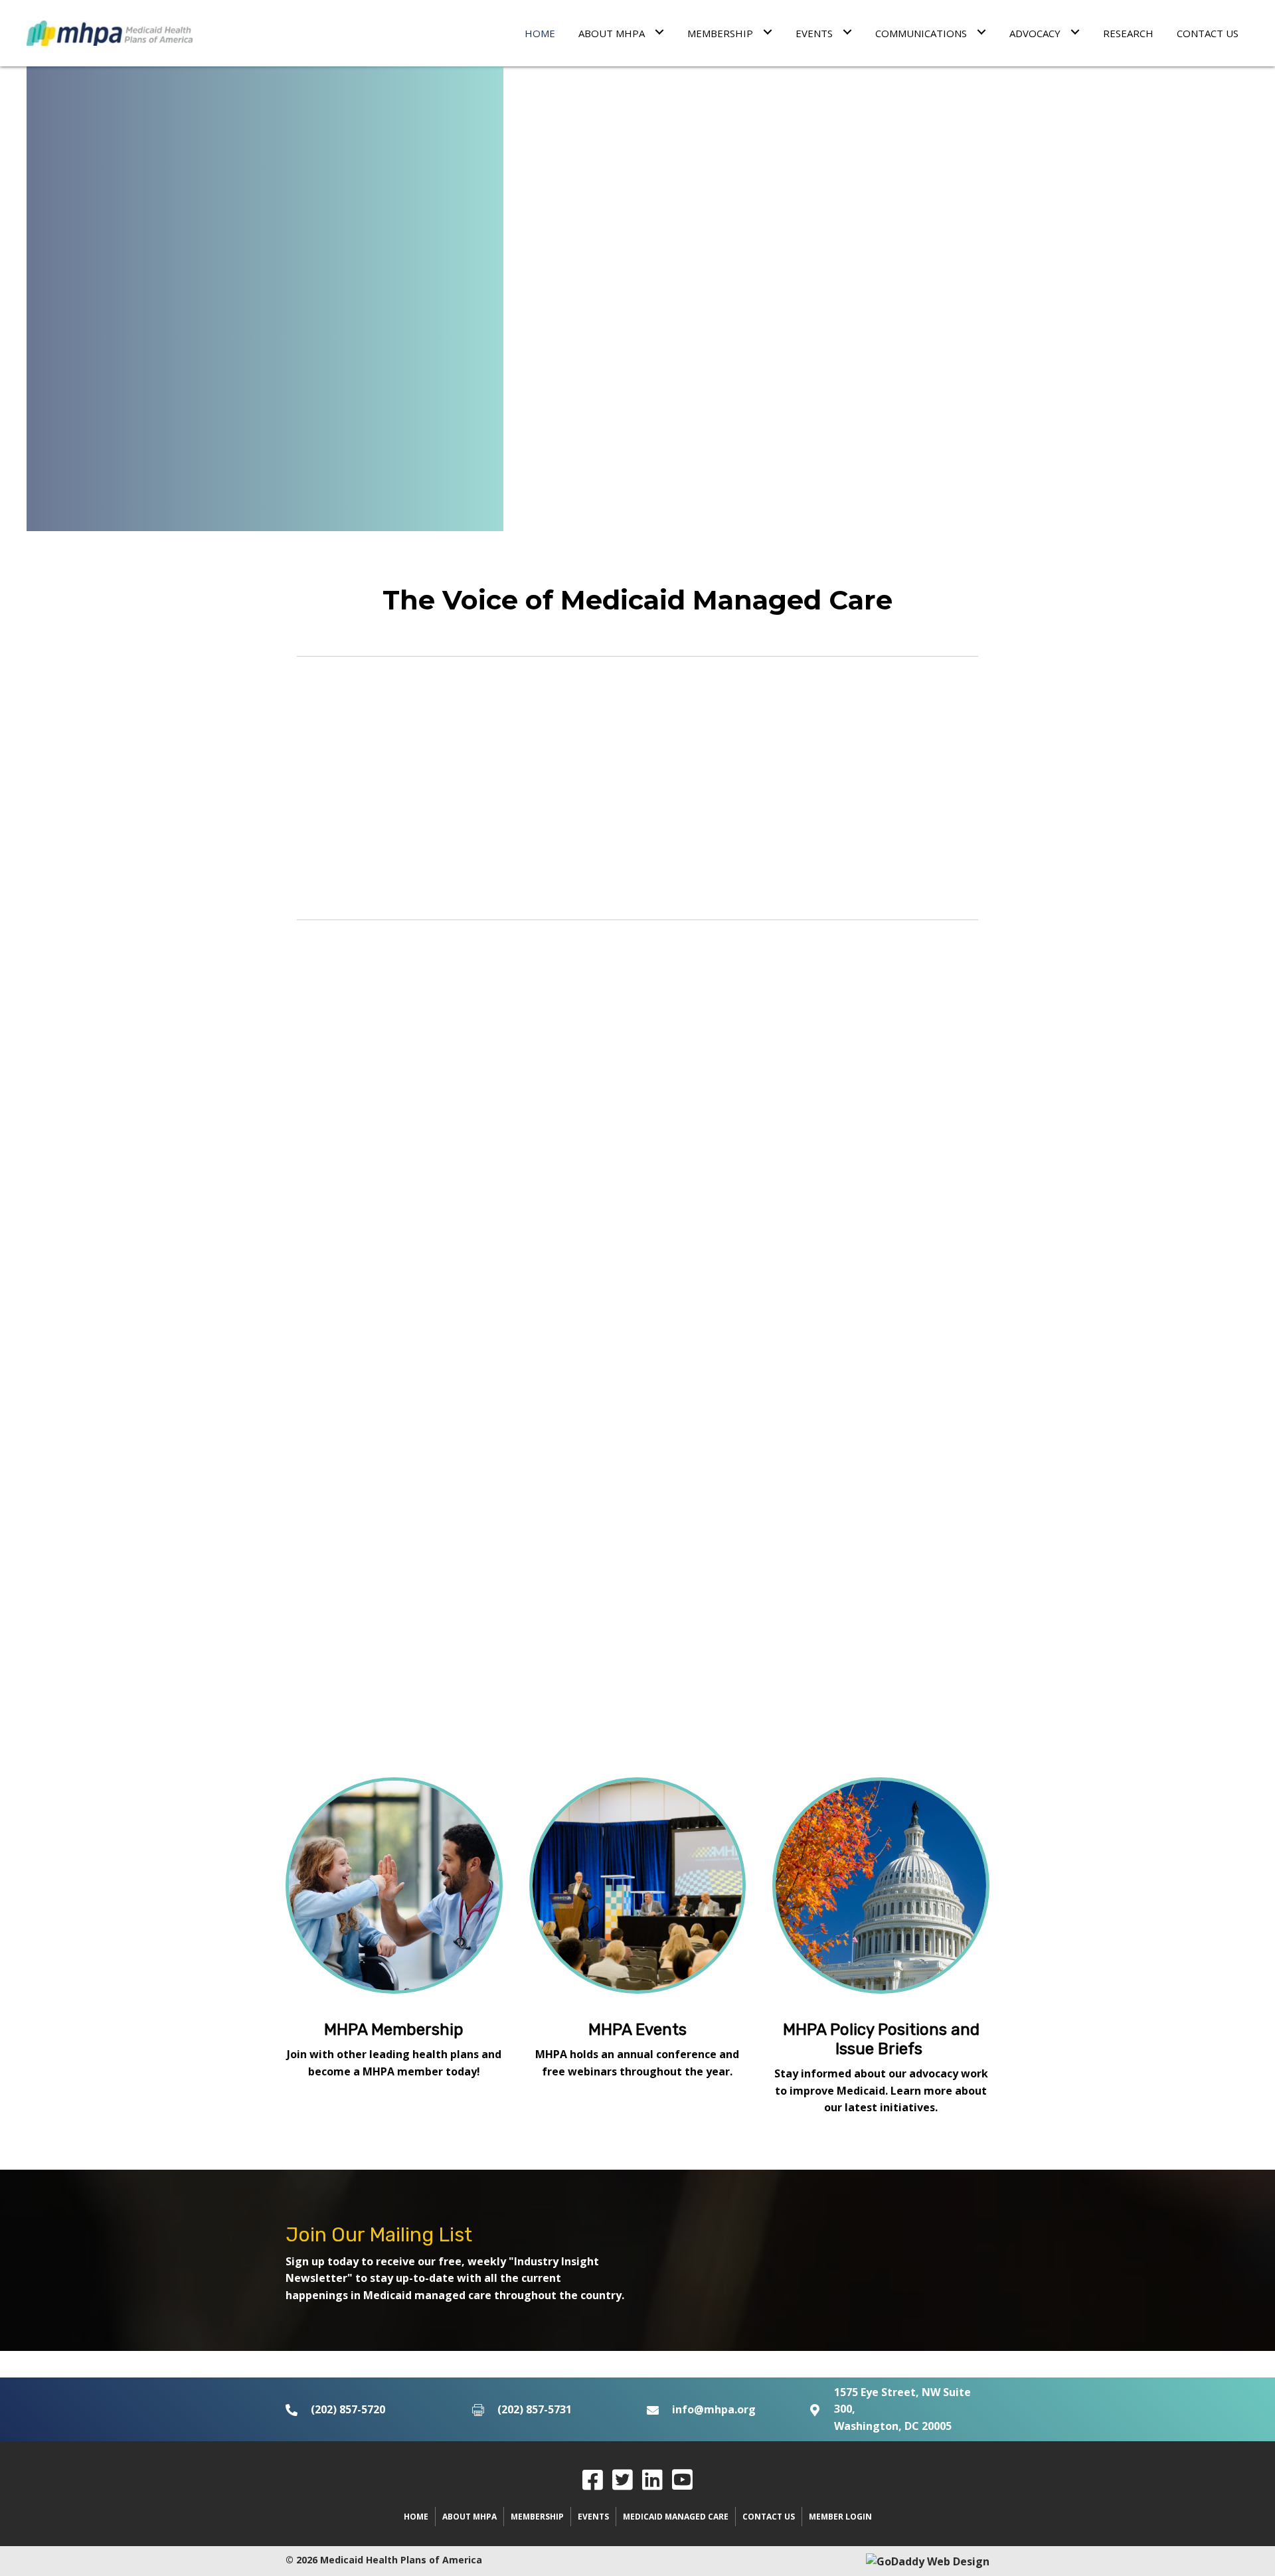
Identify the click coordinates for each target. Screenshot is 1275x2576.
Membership (537, 2517)
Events (593, 2517)
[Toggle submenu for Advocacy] (1075, 32)
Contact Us (769, 2517)
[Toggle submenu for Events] (847, 32)
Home (416, 2517)
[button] (593, 2479)
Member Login (840, 2517)
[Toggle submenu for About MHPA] (659, 32)
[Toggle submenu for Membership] (767, 32)
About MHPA (469, 2517)
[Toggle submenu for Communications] (981, 32)
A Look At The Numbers (482, 809)
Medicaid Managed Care (676, 2517)
